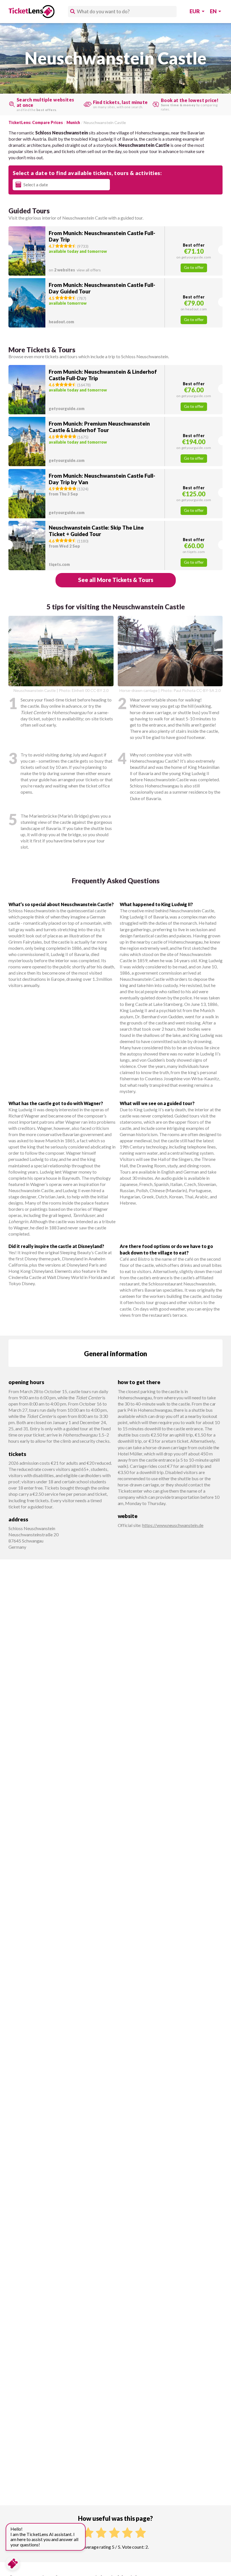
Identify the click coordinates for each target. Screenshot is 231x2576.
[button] (115, 251)
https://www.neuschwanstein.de (173, 1525)
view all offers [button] (75, 270)
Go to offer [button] (194, 267)
